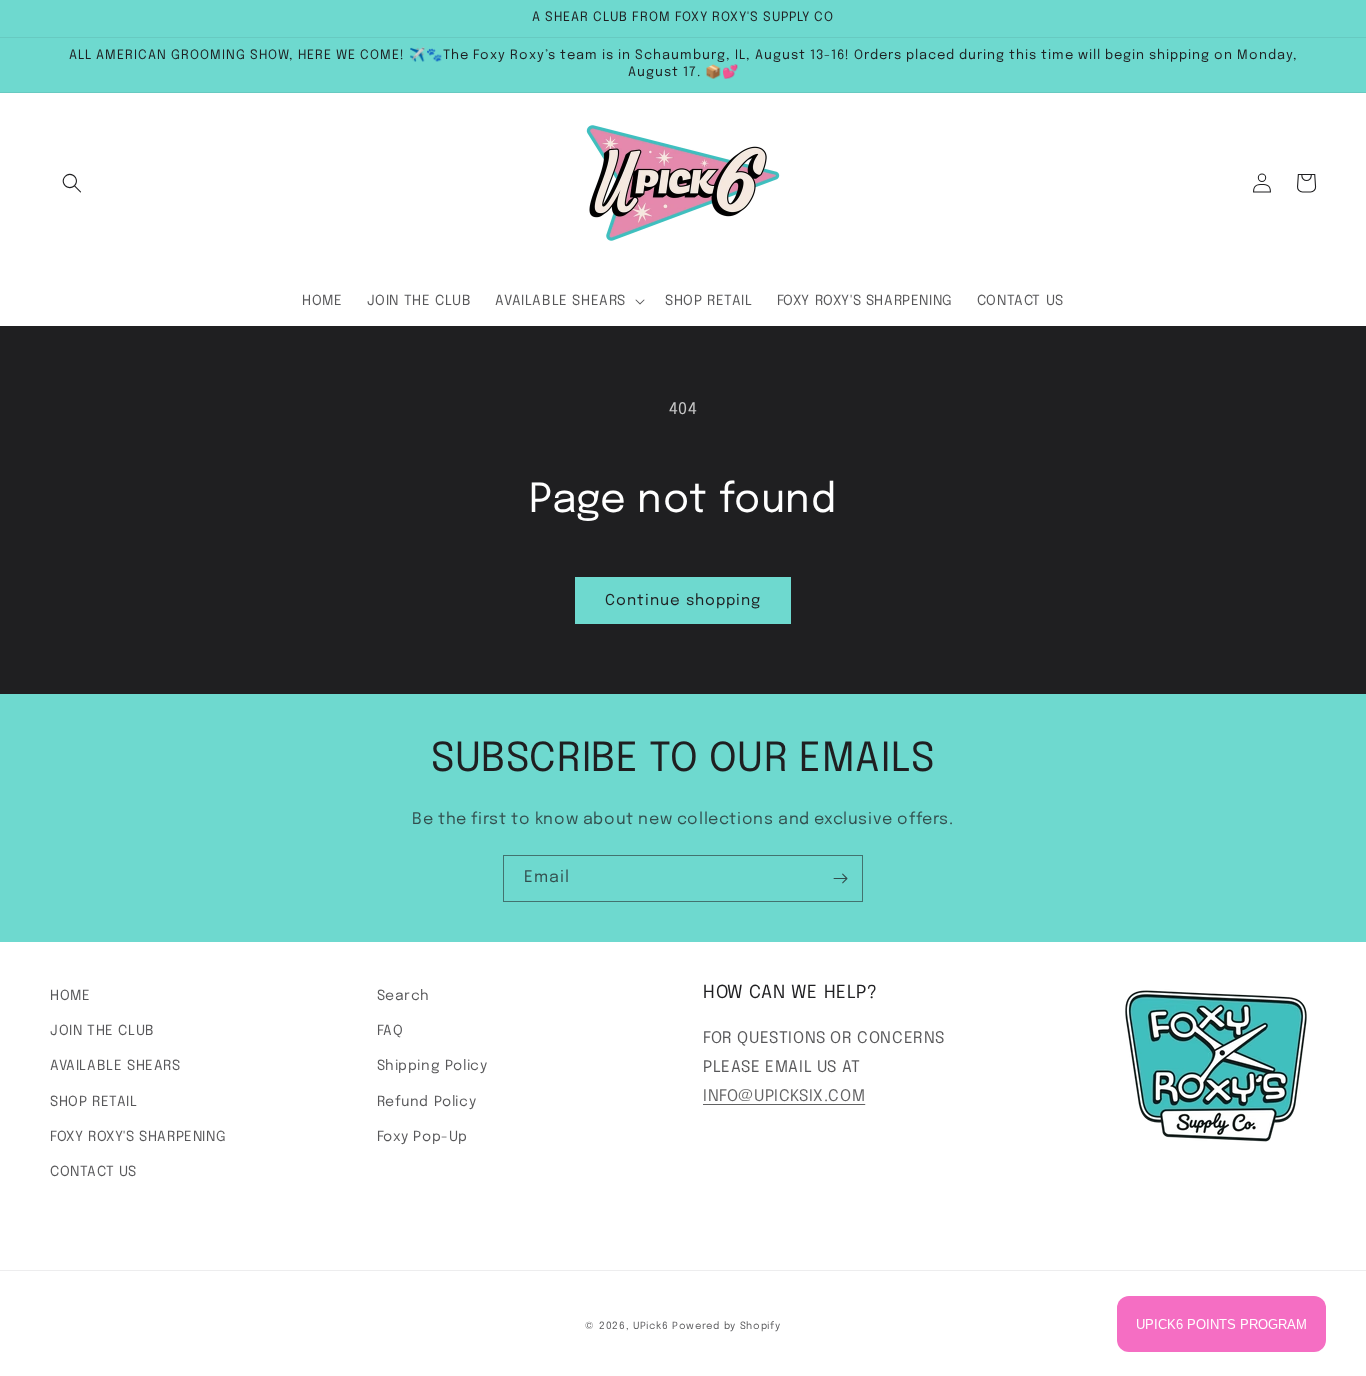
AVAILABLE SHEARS (115, 1066)
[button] (72, 183)
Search (404, 996)
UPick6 (650, 1326)
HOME (70, 996)
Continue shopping (683, 601)
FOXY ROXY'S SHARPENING (138, 1137)
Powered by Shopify (726, 1326)
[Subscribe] (840, 878)
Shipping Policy (432, 1066)
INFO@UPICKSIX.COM (784, 1096)
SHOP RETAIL (94, 1102)
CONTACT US (93, 1172)
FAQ (390, 1031)
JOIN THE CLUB (102, 1031)
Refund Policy (427, 1102)
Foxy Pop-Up (423, 1137)
